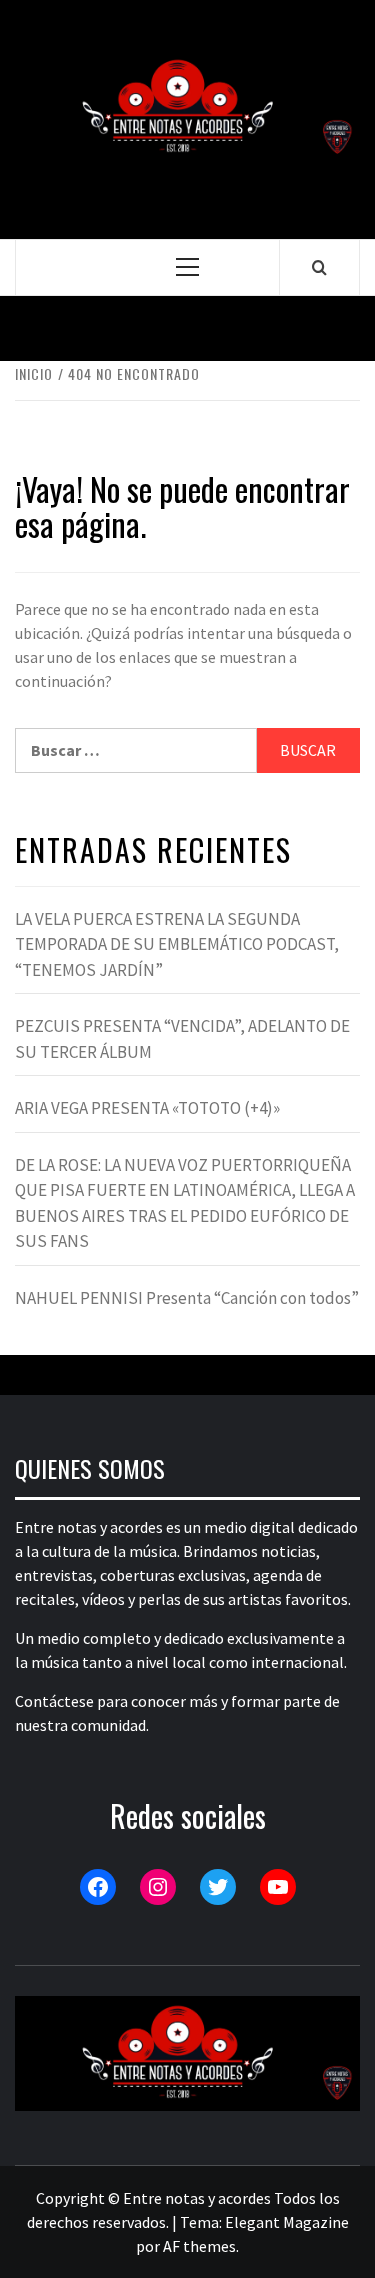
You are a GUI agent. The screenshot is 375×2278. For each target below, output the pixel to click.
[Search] (319, 267)
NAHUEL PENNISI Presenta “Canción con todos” (187, 1298)
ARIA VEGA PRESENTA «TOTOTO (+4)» (147, 1108)
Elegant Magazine (287, 2222)
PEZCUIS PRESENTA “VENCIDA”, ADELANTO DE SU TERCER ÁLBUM (182, 1039)
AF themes (199, 2246)
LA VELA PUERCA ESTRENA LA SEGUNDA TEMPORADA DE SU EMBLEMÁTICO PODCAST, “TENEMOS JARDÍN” (177, 944)
